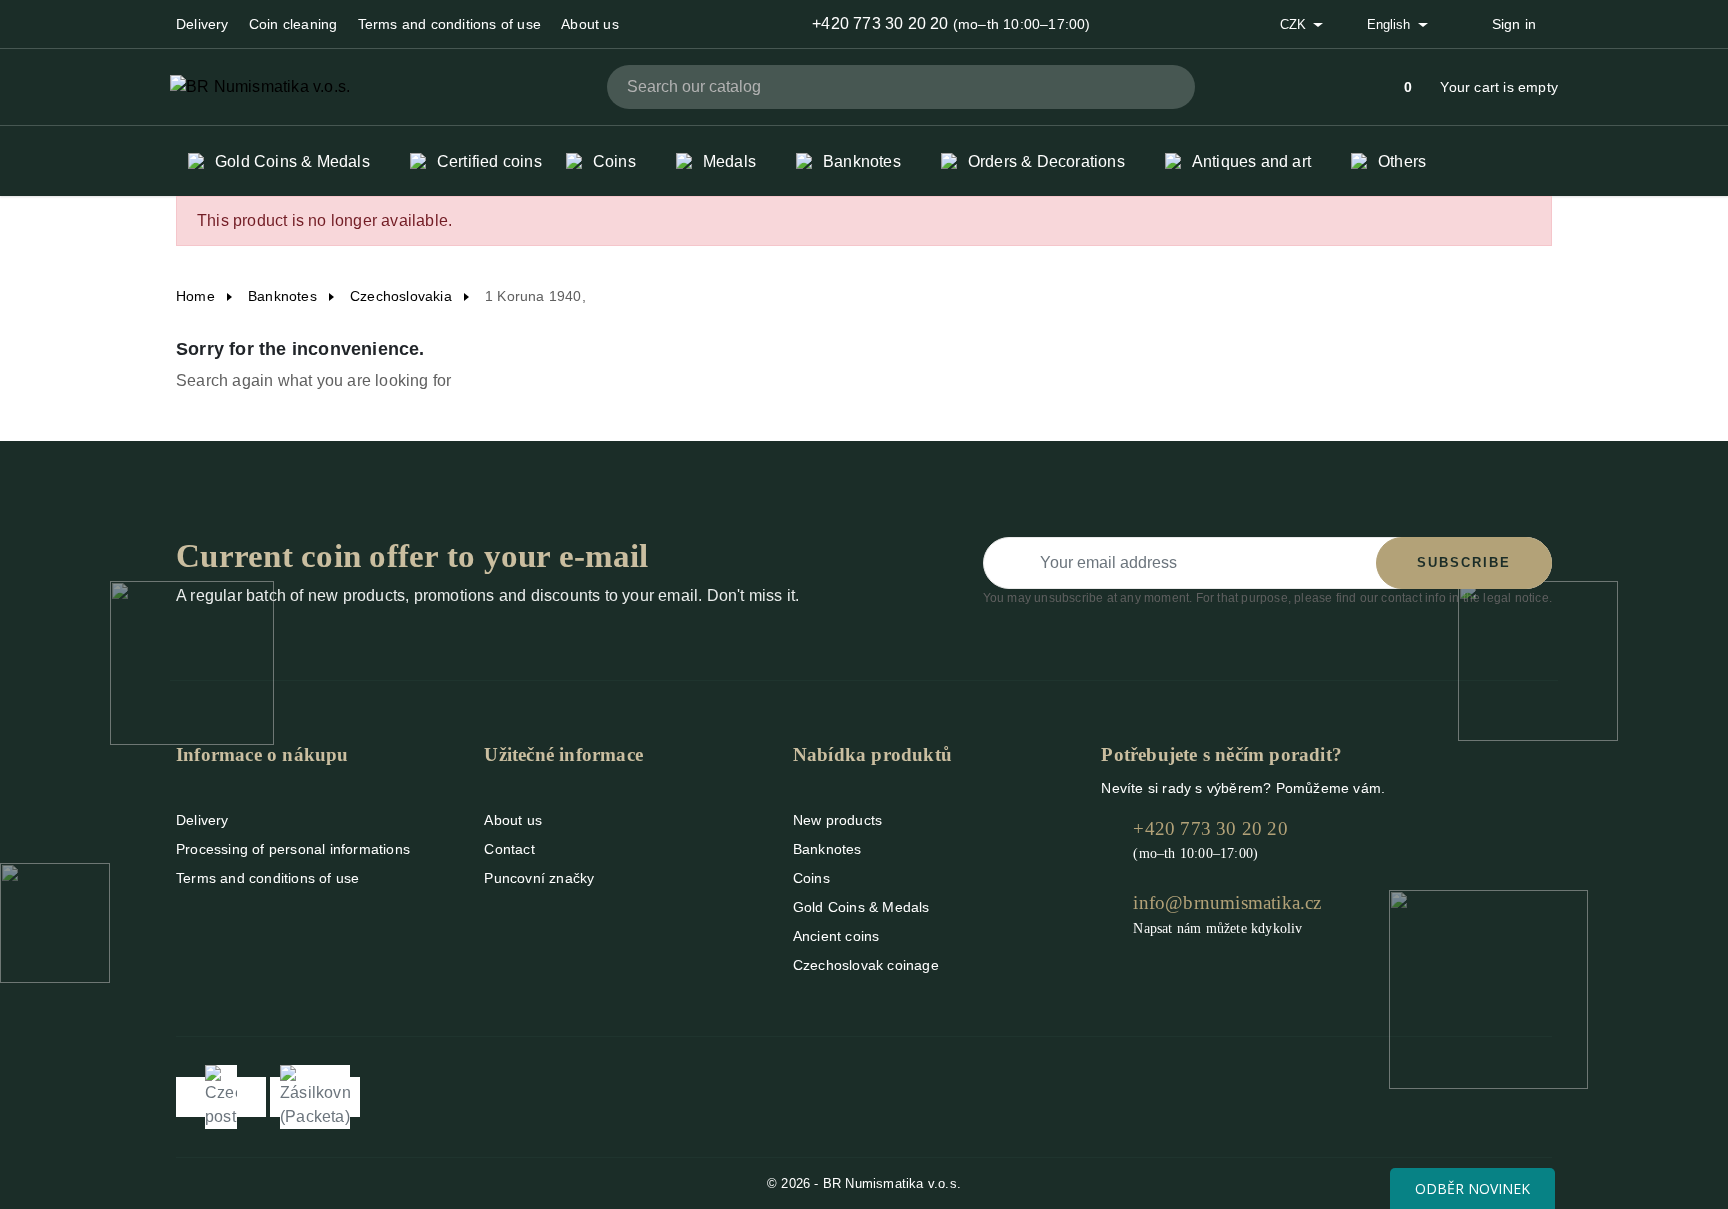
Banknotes (827, 849)
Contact (509, 849)
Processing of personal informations (293, 849)
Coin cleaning (293, 24)
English (1390, 24)
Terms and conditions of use (449, 24)
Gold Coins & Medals (861, 907)
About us (590, 24)
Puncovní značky (539, 878)
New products (837, 820)
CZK (1295, 24)
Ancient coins (836, 936)
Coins (811, 878)
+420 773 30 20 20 (880, 23)
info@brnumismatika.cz (1227, 902)
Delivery (202, 24)
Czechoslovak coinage (866, 965)
